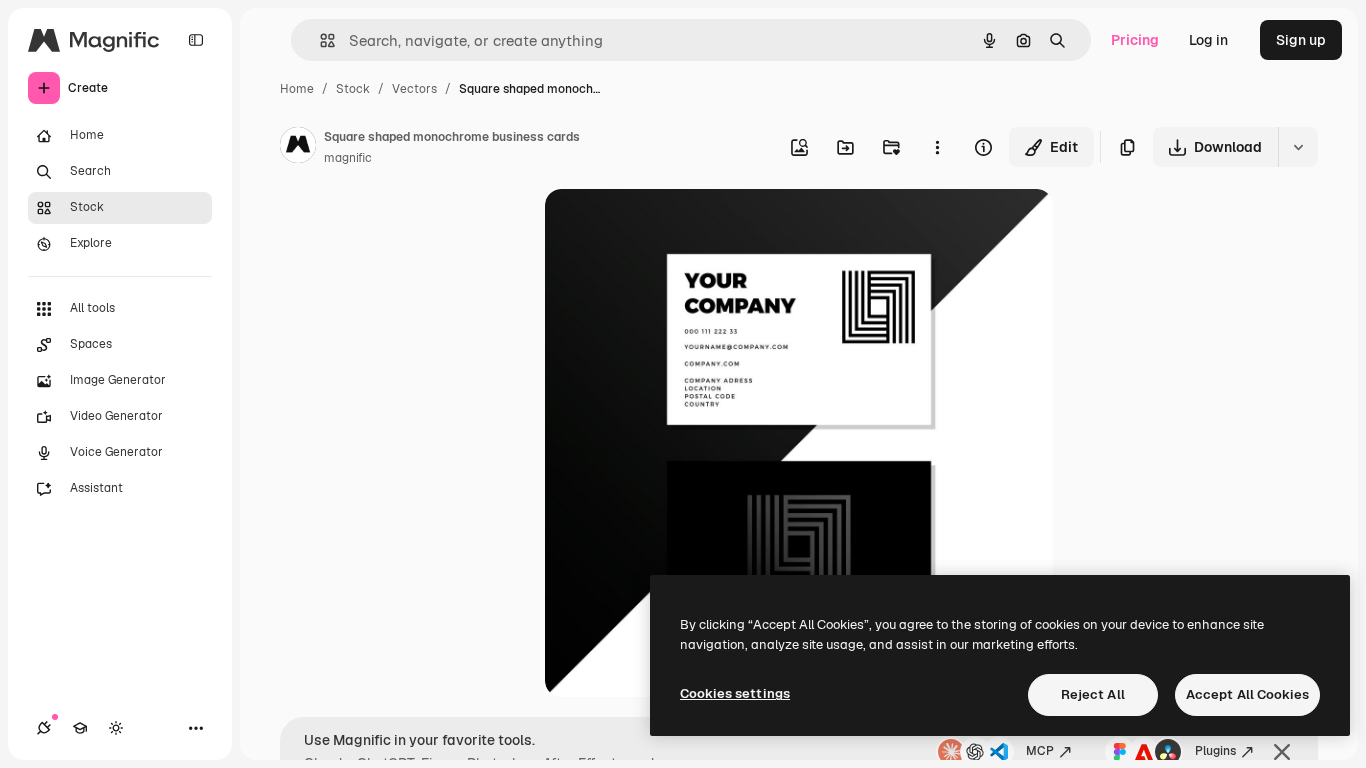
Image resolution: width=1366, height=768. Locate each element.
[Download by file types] (1298, 147)
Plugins (1215, 751)
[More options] (937, 147)
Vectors (414, 89)
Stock (353, 89)
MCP (1040, 751)
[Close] (1282, 752)
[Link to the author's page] (298, 148)
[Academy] (80, 728)
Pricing (1135, 40)
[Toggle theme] (116, 728)
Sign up (1301, 40)
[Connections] (44, 728)
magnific (348, 158)
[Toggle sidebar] (196, 40)
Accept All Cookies (1247, 694)
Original (673, 227)
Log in (1208, 40)
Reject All (1093, 694)
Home (297, 89)
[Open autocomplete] (319, 40)
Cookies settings (735, 693)
